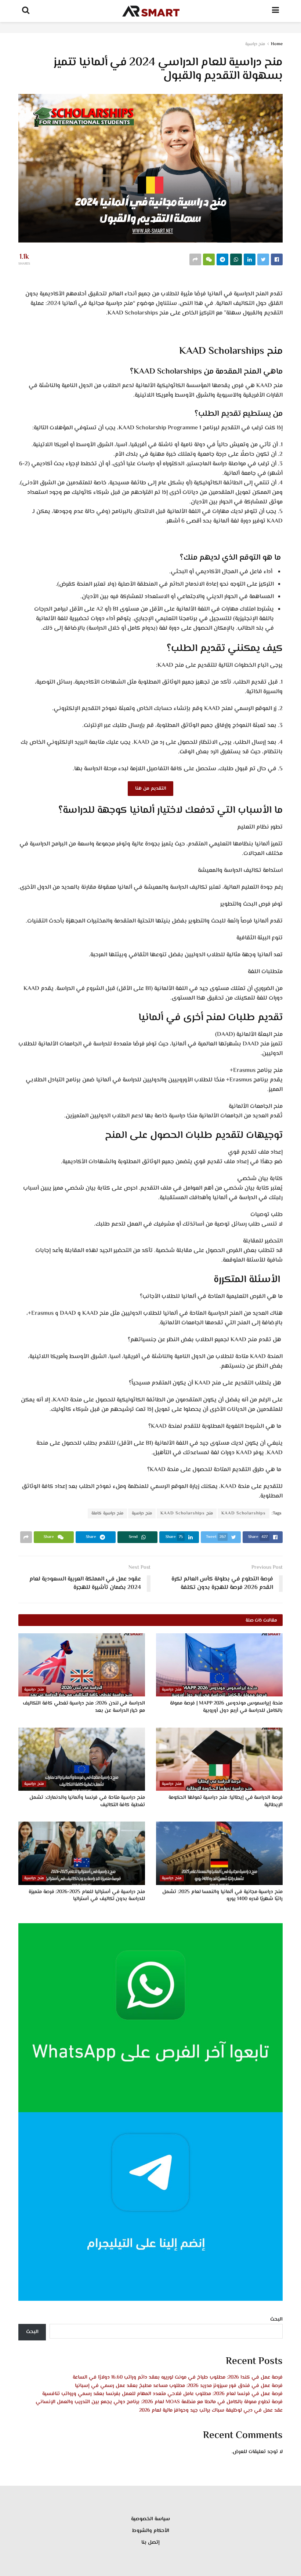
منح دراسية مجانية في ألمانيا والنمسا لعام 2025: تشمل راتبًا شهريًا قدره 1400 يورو (222, 1896)
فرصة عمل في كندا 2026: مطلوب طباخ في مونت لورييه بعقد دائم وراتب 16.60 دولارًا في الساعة (178, 2377)
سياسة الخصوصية (150, 2519)
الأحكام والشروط (151, 2531)
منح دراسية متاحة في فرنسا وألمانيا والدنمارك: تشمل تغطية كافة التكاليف (87, 1801)
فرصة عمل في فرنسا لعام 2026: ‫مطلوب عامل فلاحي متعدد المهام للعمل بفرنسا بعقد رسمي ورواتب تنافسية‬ (162, 2394)
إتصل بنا (150, 2543)
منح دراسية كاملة (107, 1513)
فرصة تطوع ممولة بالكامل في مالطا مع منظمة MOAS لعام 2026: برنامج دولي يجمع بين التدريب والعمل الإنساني (159, 2402)
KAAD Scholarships (244, 1513)
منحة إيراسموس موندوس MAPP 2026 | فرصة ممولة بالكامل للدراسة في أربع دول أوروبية (226, 1707)
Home (277, 44)
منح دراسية (255, 44)
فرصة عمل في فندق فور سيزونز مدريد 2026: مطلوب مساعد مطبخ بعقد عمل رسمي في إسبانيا (179, 2386)
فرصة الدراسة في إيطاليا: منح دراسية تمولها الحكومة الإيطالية (226, 1801)
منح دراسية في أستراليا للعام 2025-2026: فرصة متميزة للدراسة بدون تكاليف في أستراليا (87, 1896)
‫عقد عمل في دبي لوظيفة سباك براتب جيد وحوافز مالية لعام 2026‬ (211, 2411)
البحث (276, 2320)
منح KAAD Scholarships (187, 1513)
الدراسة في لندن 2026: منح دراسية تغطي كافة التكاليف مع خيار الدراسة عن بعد (84, 1707)
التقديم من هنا (150, 789)
